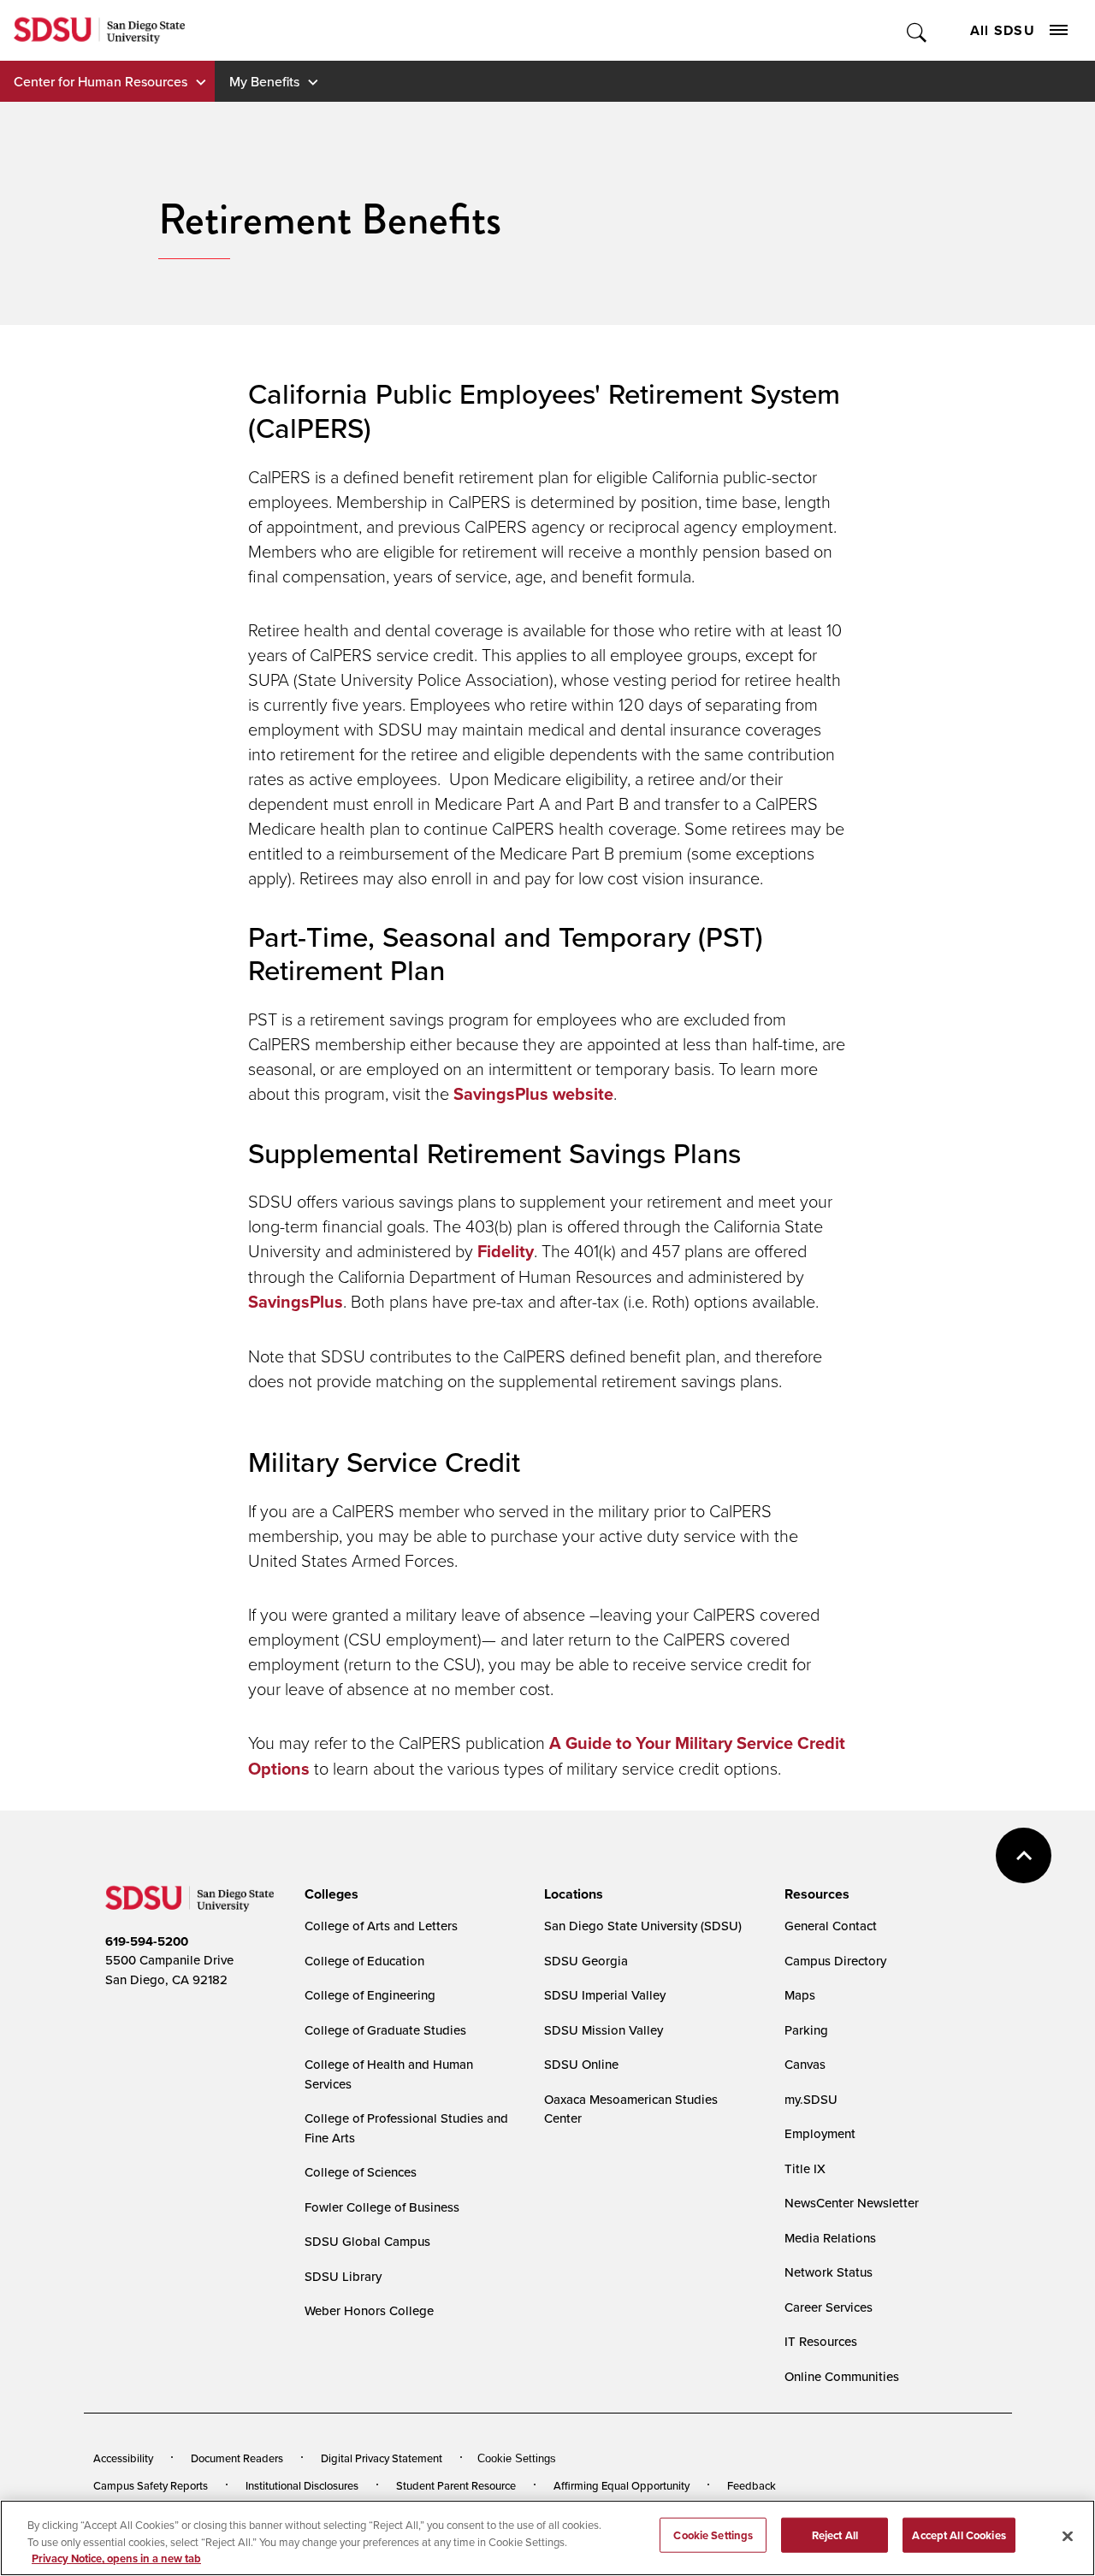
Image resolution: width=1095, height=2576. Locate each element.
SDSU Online (581, 2064)
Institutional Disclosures (302, 2485)
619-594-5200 (147, 1941)
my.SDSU (811, 2099)
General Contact (831, 1926)
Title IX (805, 2168)
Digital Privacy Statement (382, 2458)
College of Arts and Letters (381, 1926)
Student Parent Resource (456, 2485)
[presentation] (329, 1894)
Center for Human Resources (101, 81)
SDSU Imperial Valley (605, 1995)
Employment (820, 2133)
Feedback (752, 2485)
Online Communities (842, 2376)
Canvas (805, 2064)
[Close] (1068, 2536)
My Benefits (264, 81)
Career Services (829, 2307)
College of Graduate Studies (385, 2030)
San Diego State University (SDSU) (643, 1926)
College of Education (364, 1961)
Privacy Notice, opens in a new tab (116, 2558)
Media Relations (830, 2238)
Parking (806, 2030)
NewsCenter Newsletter (852, 2203)
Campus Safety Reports (151, 2485)
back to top (1024, 1855)
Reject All (835, 2535)
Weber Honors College (369, 2310)
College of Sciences (361, 2172)
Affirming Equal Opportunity (621, 2485)
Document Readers (237, 2458)
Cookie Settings (517, 2458)
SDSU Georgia (586, 1961)
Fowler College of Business (382, 2207)
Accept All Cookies (959, 2535)
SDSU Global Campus (367, 2241)
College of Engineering (370, 1995)
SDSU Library (343, 2276)
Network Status (829, 2272)
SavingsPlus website (533, 1094)
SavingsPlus (296, 1302)
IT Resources (821, 2341)
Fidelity (506, 1251)
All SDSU (1003, 30)
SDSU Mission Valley (604, 2030)
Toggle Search (917, 30)
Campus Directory (835, 1961)
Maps (800, 1995)
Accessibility (123, 2458)
